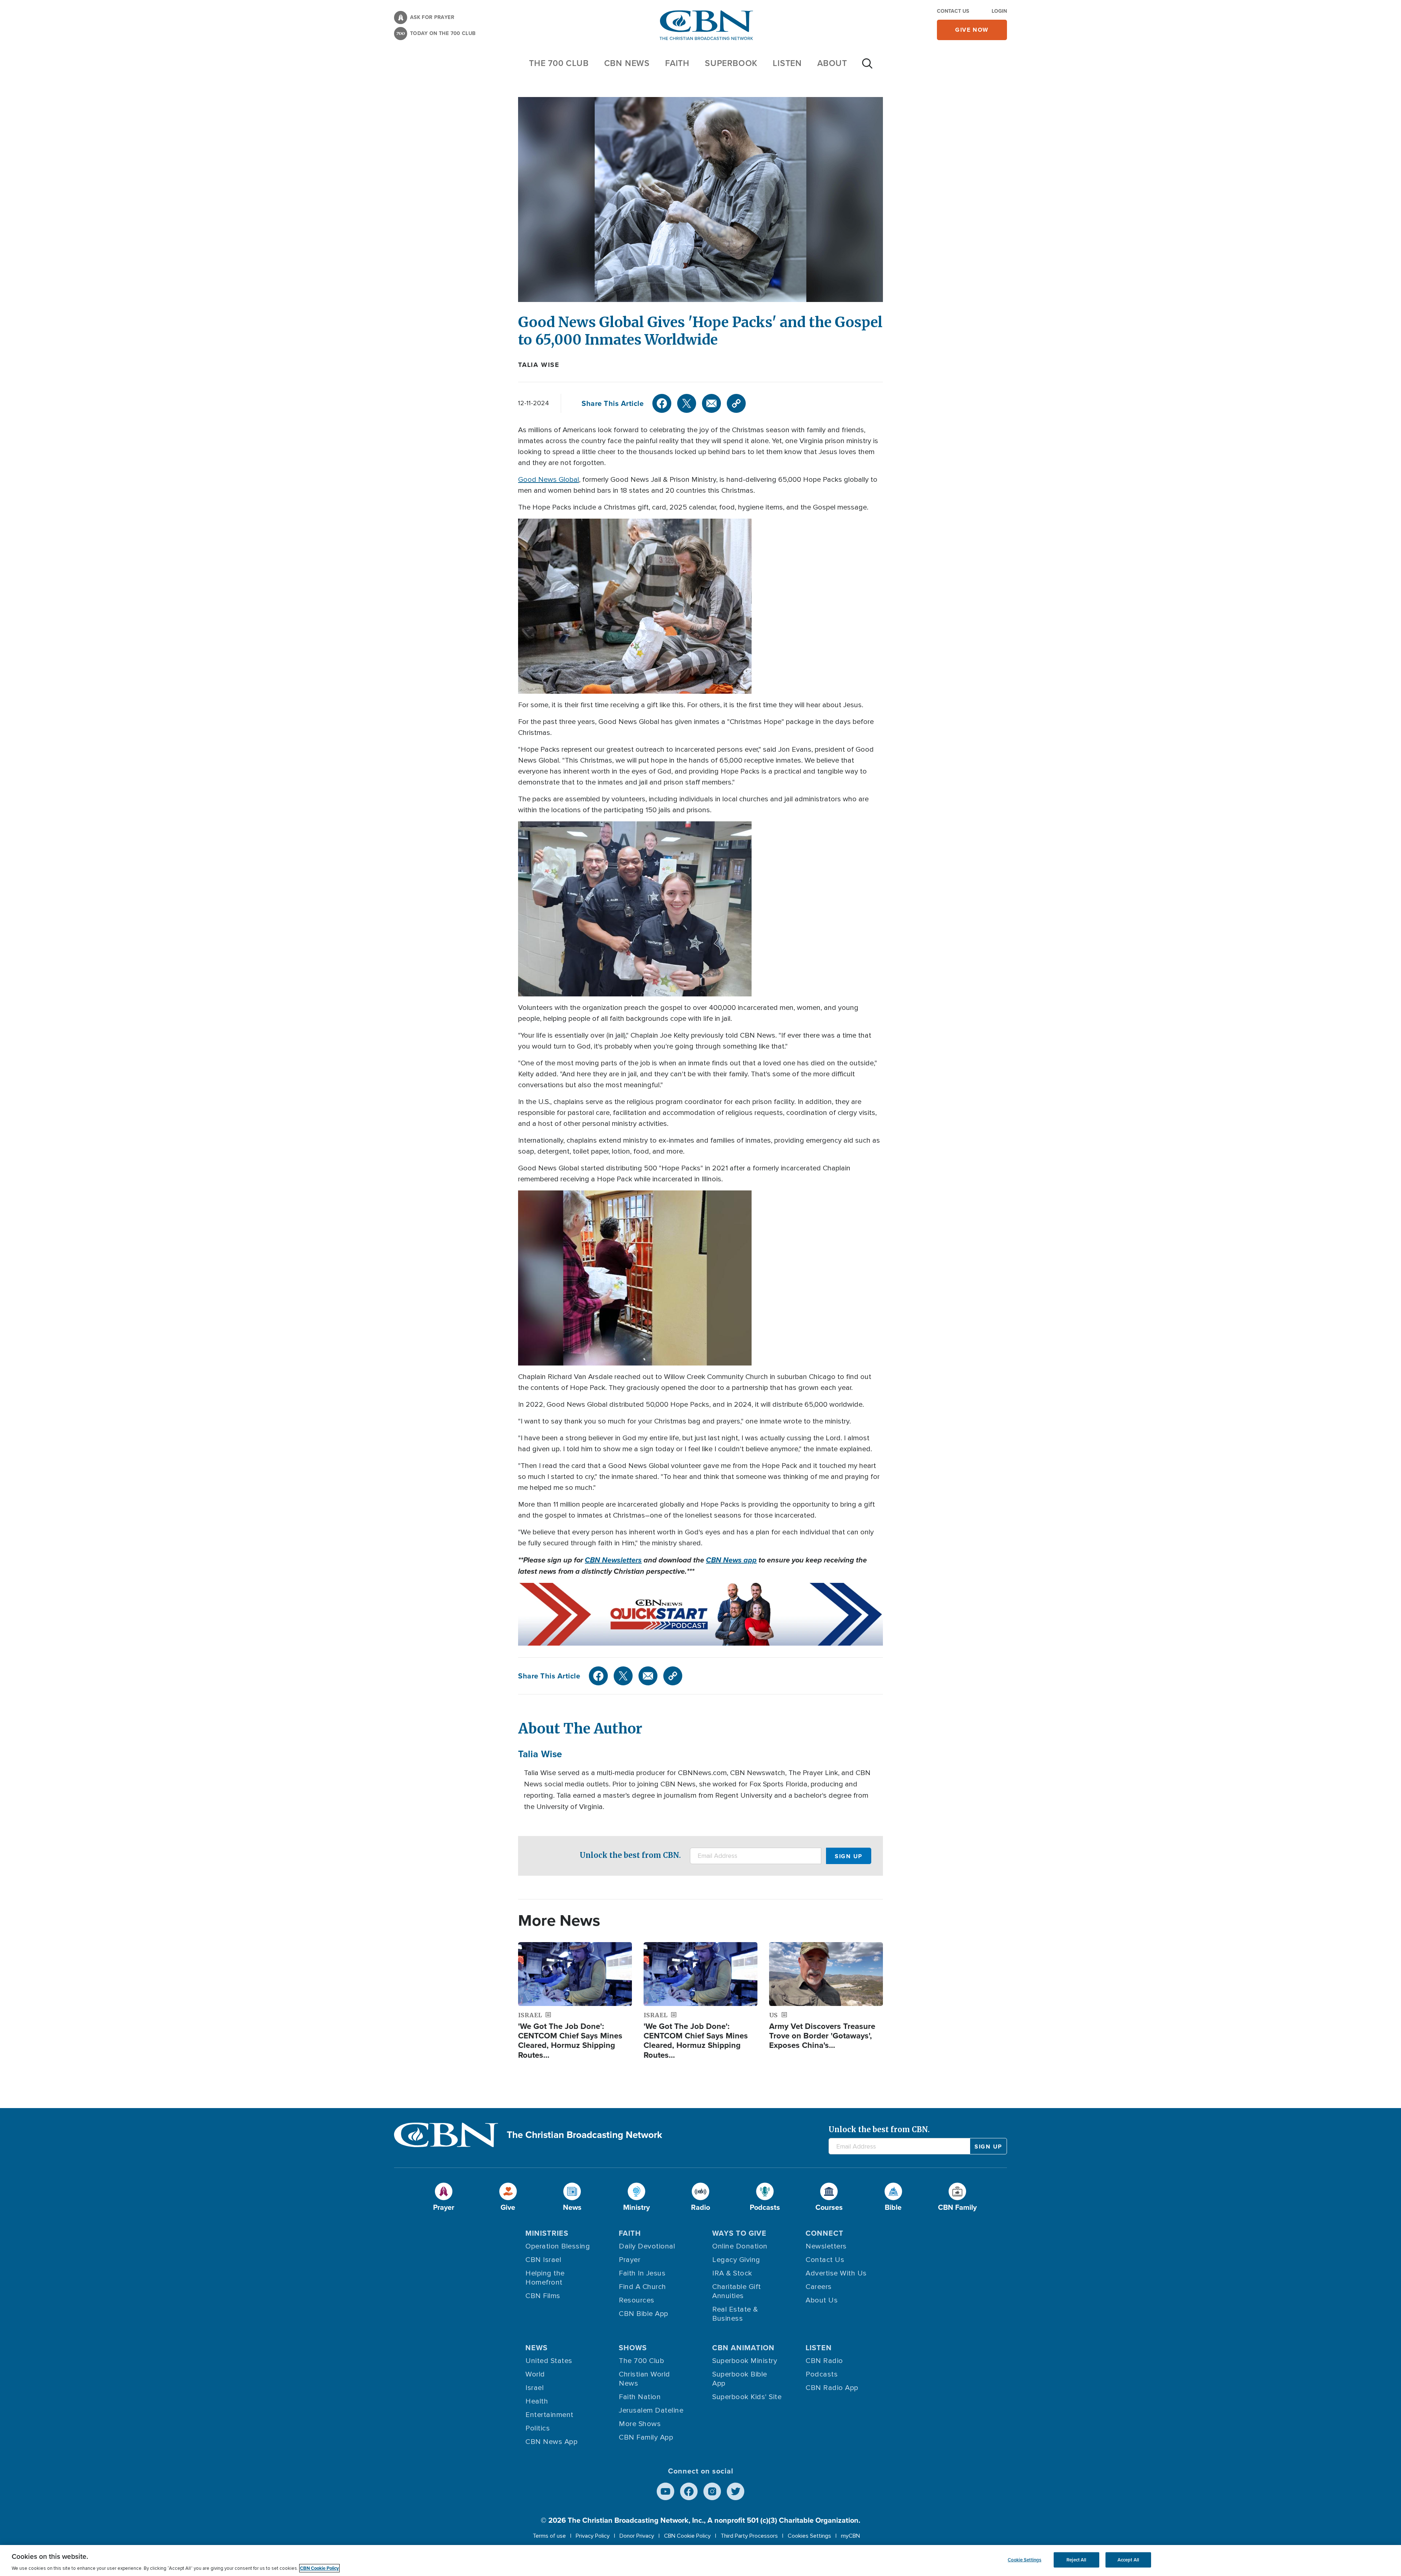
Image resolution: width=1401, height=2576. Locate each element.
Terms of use (549, 2536)
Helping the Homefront (545, 2278)
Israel (534, 2388)
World (535, 2374)
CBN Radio (824, 2361)
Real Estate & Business (735, 2314)
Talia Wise (539, 365)
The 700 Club (559, 63)
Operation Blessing (558, 2246)
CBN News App (551, 2442)
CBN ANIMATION (743, 2348)
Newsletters (826, 2246)
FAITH (677, 63)
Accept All (1128, 2560)
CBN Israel (543, 2260)
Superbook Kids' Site (747, 2397)
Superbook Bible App (740, 2379)
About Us (822, 2300)
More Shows (640, 2424)
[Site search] (867, 67)
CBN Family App (646, 2437)
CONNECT (825, 2233)
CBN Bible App (644, 2314)
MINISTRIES (547, 2233)
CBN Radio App (832, 2388)
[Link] (736, 403)
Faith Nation (640, 2397)
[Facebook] (662, 403)
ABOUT (832, 63)
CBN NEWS (627, 63)
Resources (637, 2300)
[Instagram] (712, 2491)
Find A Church (642, 2287)
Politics (538, 2428)
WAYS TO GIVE (739, 2233)
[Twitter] (687, 403)
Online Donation (740, 2246)
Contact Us (953, 11)
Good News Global (549, 480)
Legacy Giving (736, 2260)
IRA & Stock (732, 2273)
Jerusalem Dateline (651, 2410)
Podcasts (822, 2374)
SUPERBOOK (731, 63)
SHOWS (633, 2348)
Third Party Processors (749, 2536)
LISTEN (787, 63)
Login (999, 11)
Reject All (1076, 2560)
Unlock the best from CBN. (630, 1855)
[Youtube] (665, 2491)
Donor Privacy (637, 2536)
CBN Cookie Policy (687, 2536)
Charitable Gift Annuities (737, 2291)
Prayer (630, 2260)
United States (549, 2361)
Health (537, 2401)
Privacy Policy (593, 2536)
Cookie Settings (1024, 2560)
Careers (819, 2287)
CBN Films (543, 2296)
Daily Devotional (647, 2246)
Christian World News (644, 2379)
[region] (700, 2560)
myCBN (850, 2536)
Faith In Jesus (642, 2273)
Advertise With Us (836, 2273)
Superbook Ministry (745, 2361)
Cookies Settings (809, 2536)
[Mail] (711, 403)
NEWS (537, 2348)
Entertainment (549, 2415)
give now (972, 30)
